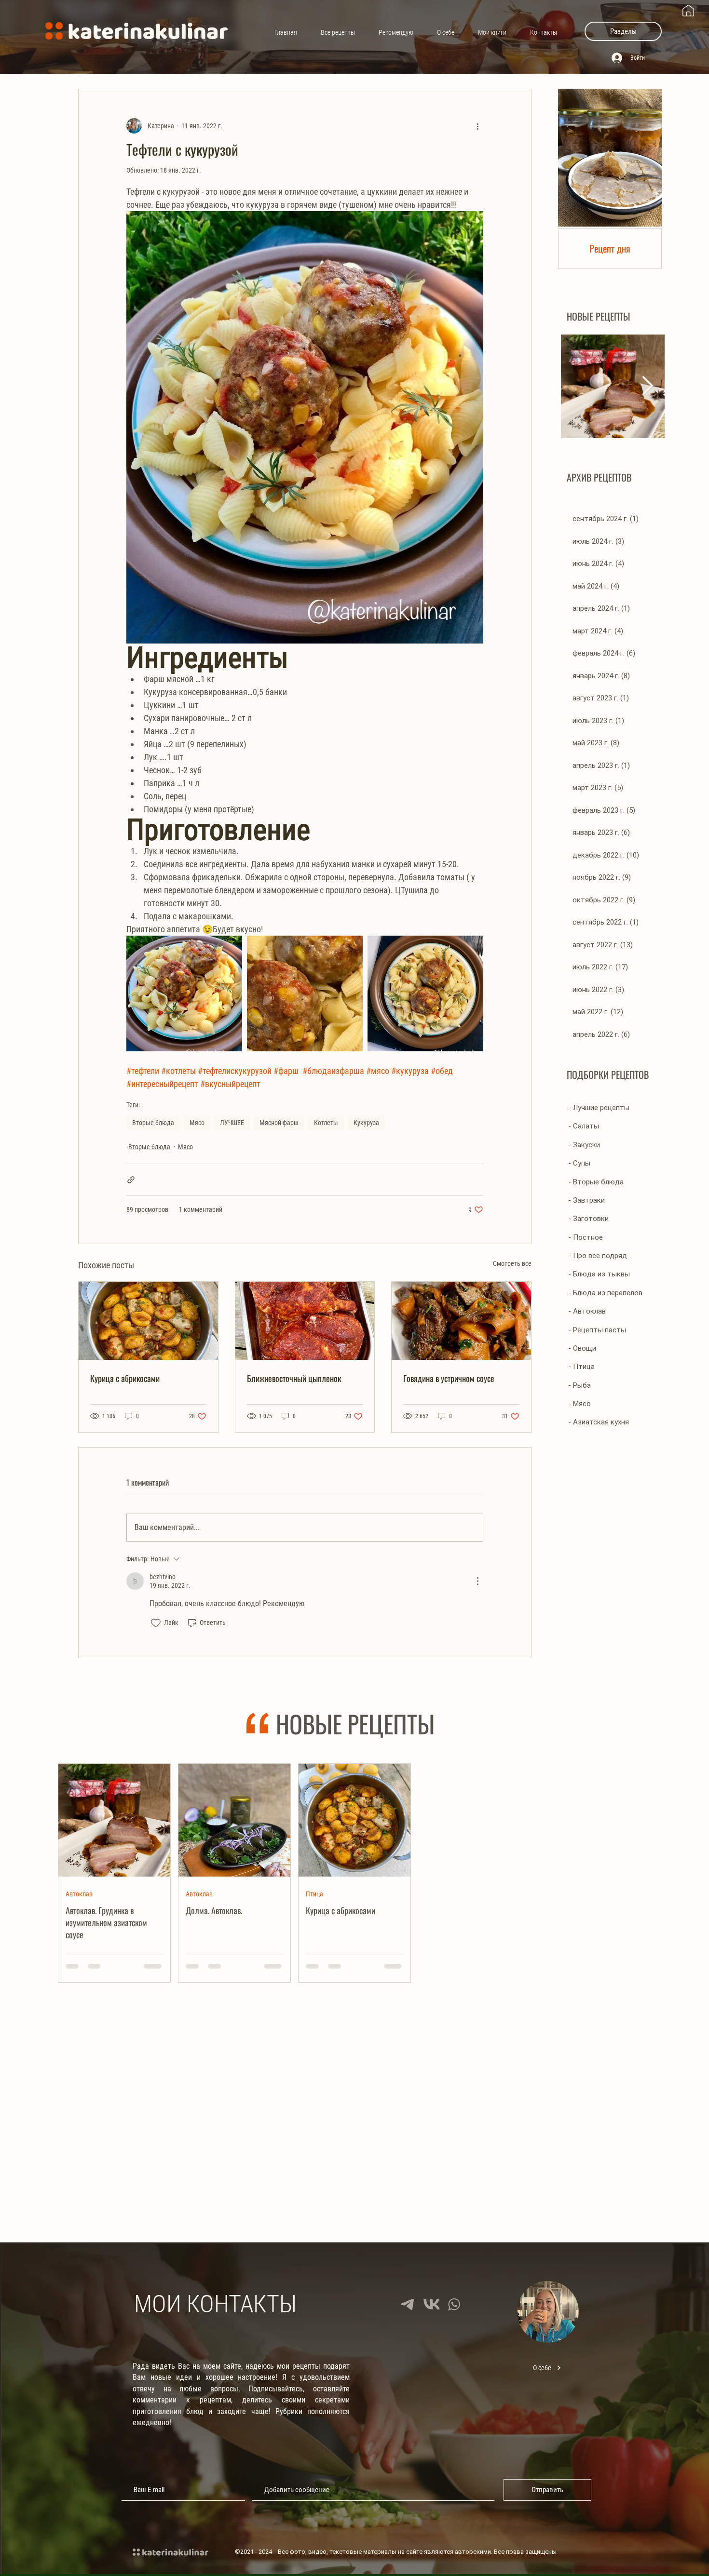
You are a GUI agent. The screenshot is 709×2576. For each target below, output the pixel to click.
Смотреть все (512, 1263)
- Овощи (582, 1348)
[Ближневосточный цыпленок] (305, 1321)
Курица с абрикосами (125, 1378)
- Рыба (579, 1385)
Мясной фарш (279, 1123)
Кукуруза (366, 1123)
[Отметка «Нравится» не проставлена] (156, 1623)
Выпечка (198, 2120)
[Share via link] (131, 1180)
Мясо (197, 1123)
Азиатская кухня (569, 1893)
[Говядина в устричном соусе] (461, 1321)
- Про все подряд (598, 1256)
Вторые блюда (153, 1123)
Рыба (554, 2120)
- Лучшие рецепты (599, 1108)
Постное (318, 2120)
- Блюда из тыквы (599, 1274)
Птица (314, 1893)
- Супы (579, 1163)
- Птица (581, 1367)
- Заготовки (588, 1219)
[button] (623, 31)
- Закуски (584, 1145)
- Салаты (584, 1126)
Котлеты (326, 1123)
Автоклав (79, 1893)
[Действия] (477, 1581)
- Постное (586, 1237)
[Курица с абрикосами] (148, 1321)
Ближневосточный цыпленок (294, 1378)
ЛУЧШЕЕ (232, 1123)
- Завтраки (586, 1200)
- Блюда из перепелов (605, 1293)
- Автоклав (587, 1311)
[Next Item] (648, 386)
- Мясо (579, 1404)
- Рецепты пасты (597, 1330)
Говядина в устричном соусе (449, 1378)
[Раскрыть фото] (184, 993)
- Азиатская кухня (599, 1422)
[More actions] (477, 126)
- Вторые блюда (596, 1182)
